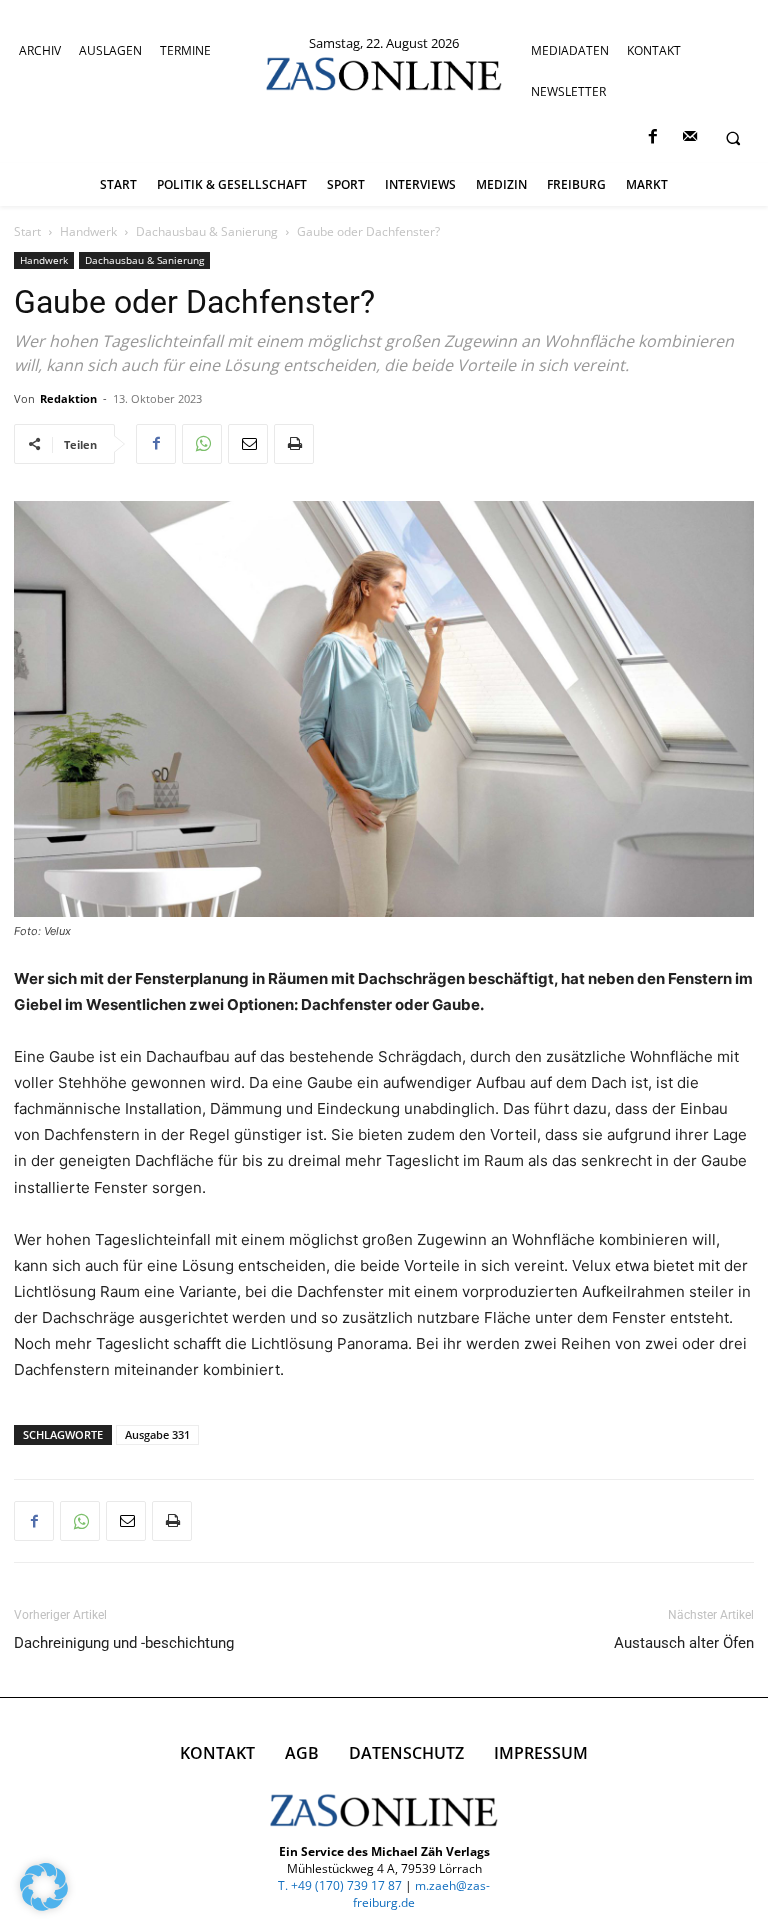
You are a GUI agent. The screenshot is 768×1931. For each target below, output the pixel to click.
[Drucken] (294, 444)
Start (27, 231)
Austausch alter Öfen (684, 1643)
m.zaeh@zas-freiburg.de (421, 1894)
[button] (733, 138)
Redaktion (68, 398)
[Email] (248, 444)
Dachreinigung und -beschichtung (124, 1643)
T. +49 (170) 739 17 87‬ (340, 1885)
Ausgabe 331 (157, 1434)
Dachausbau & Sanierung (207, 231)
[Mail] (689, 137)
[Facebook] (652, 137)
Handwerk (88, 231)
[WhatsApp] (202, 444)
